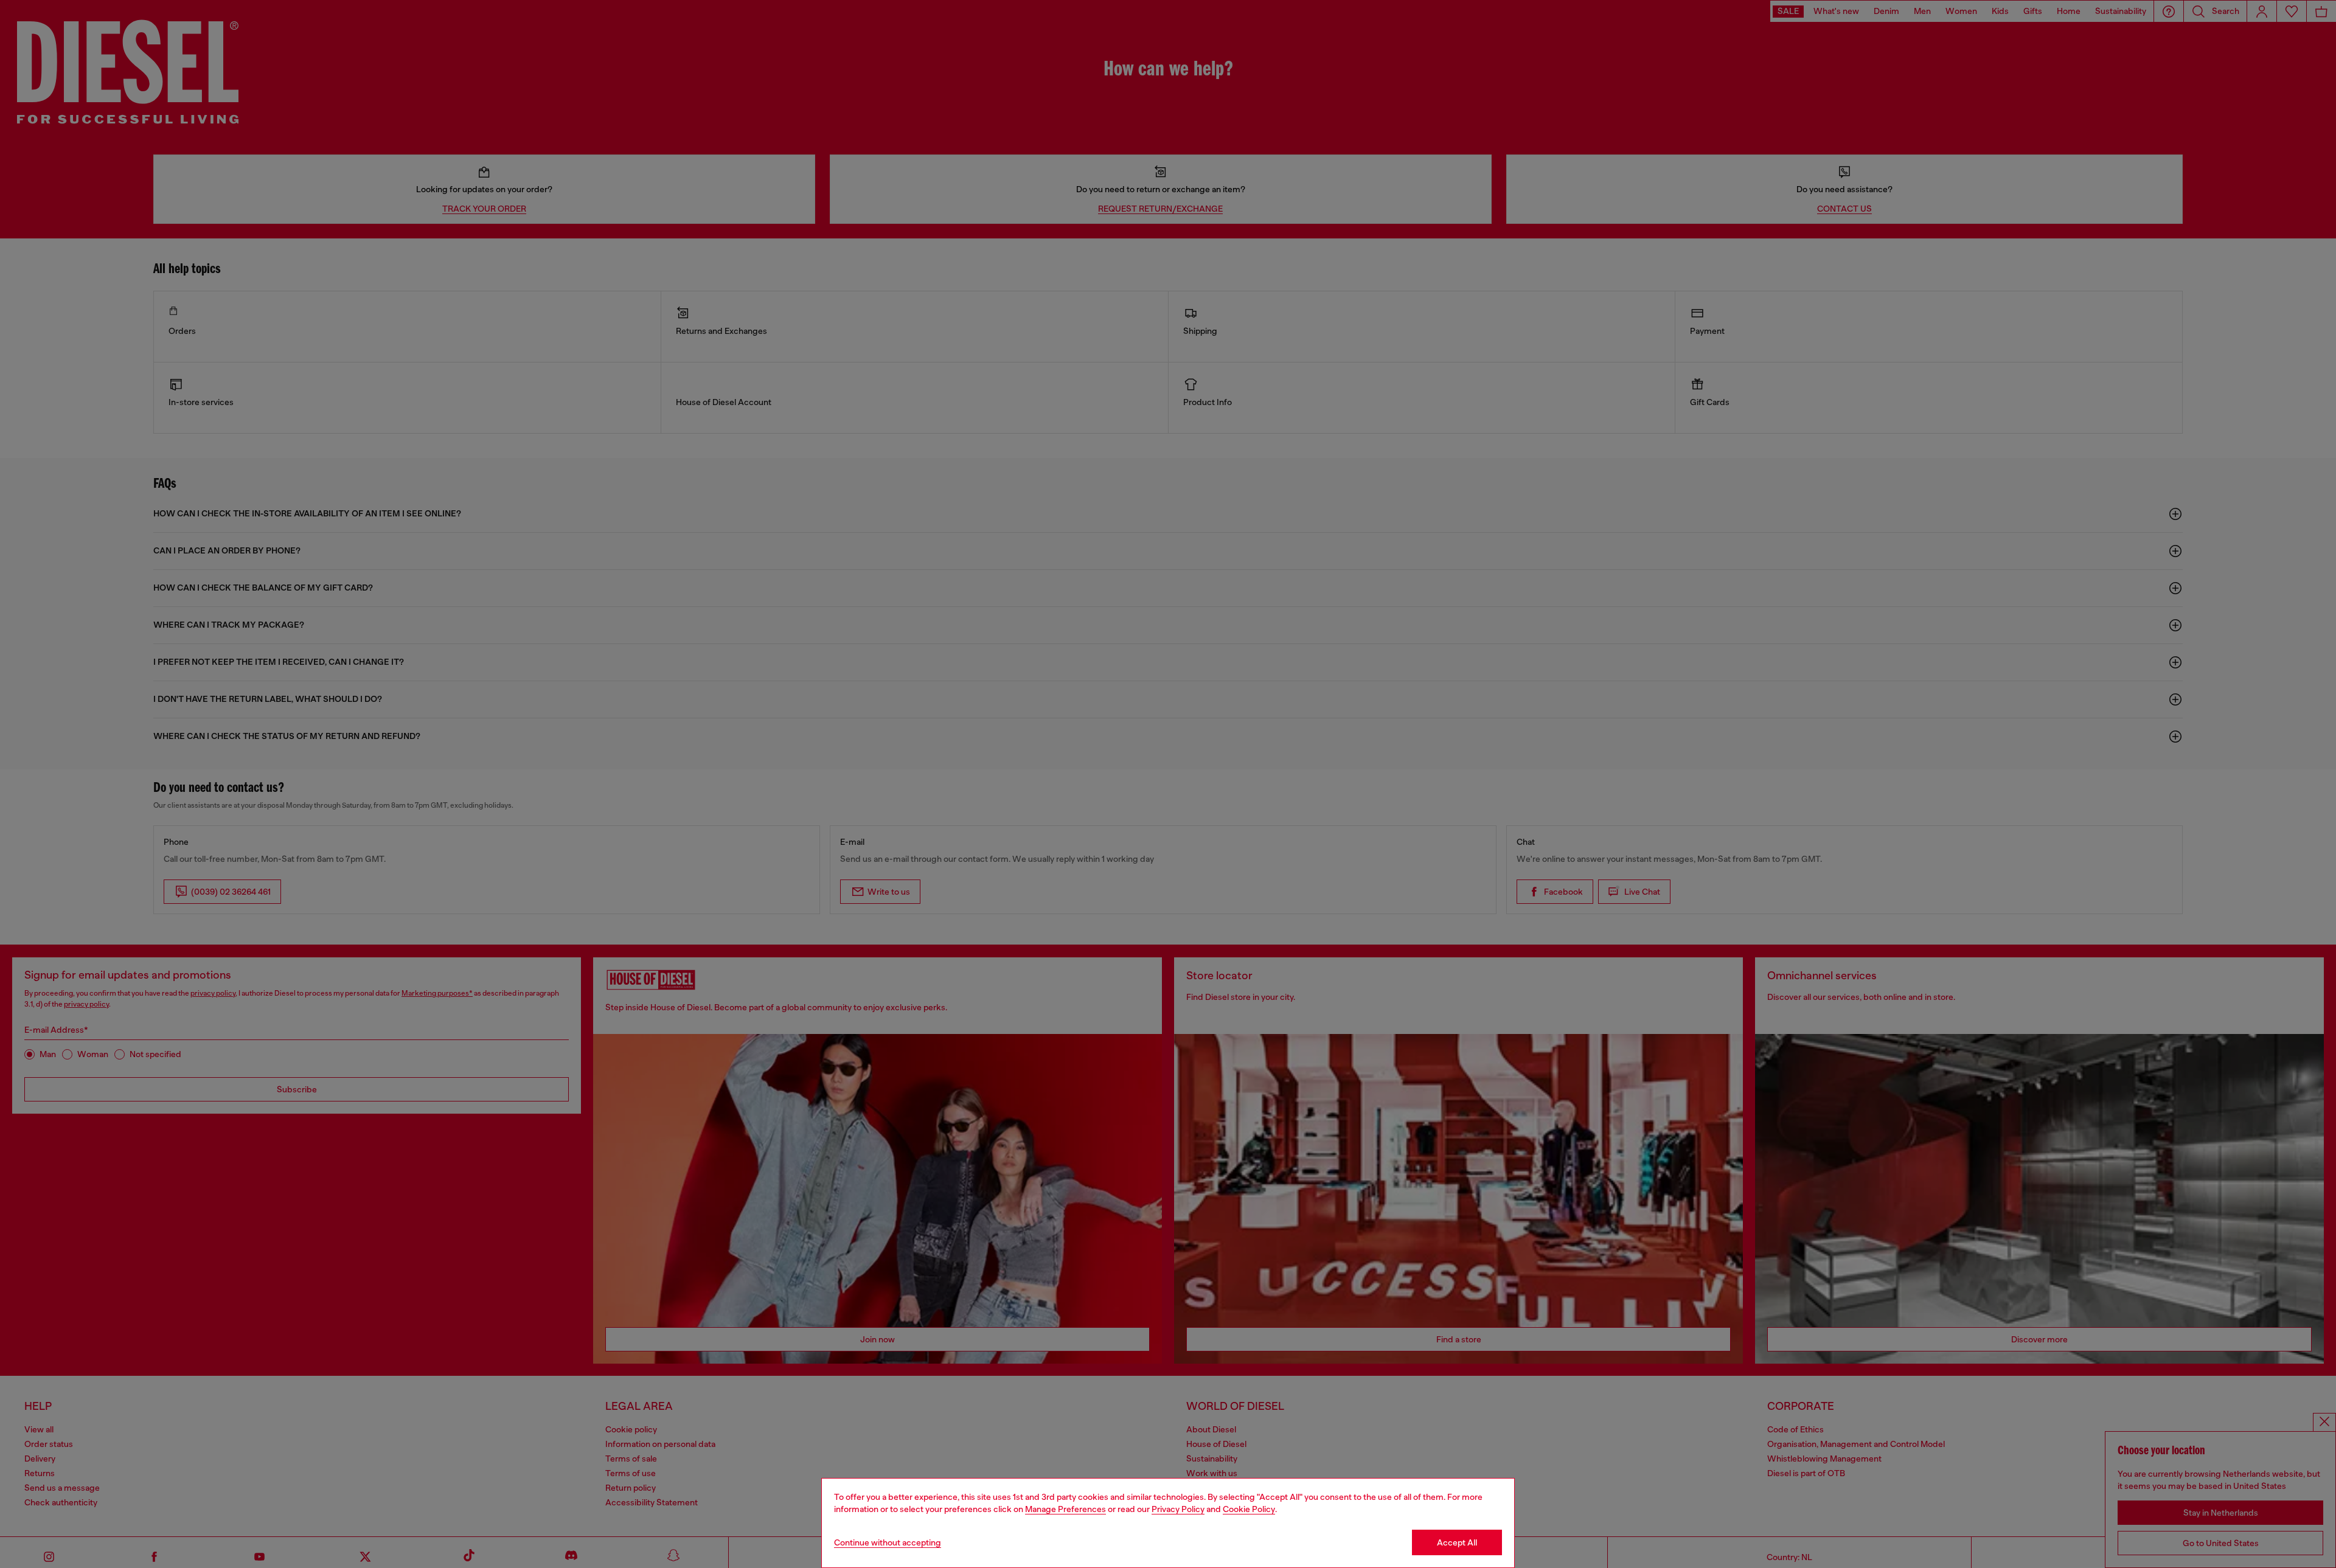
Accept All (1457, 1542)
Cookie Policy (1249, 1509)
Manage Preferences (1065, 1509)
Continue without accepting (888, 1542)
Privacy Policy (1178, 1509)
